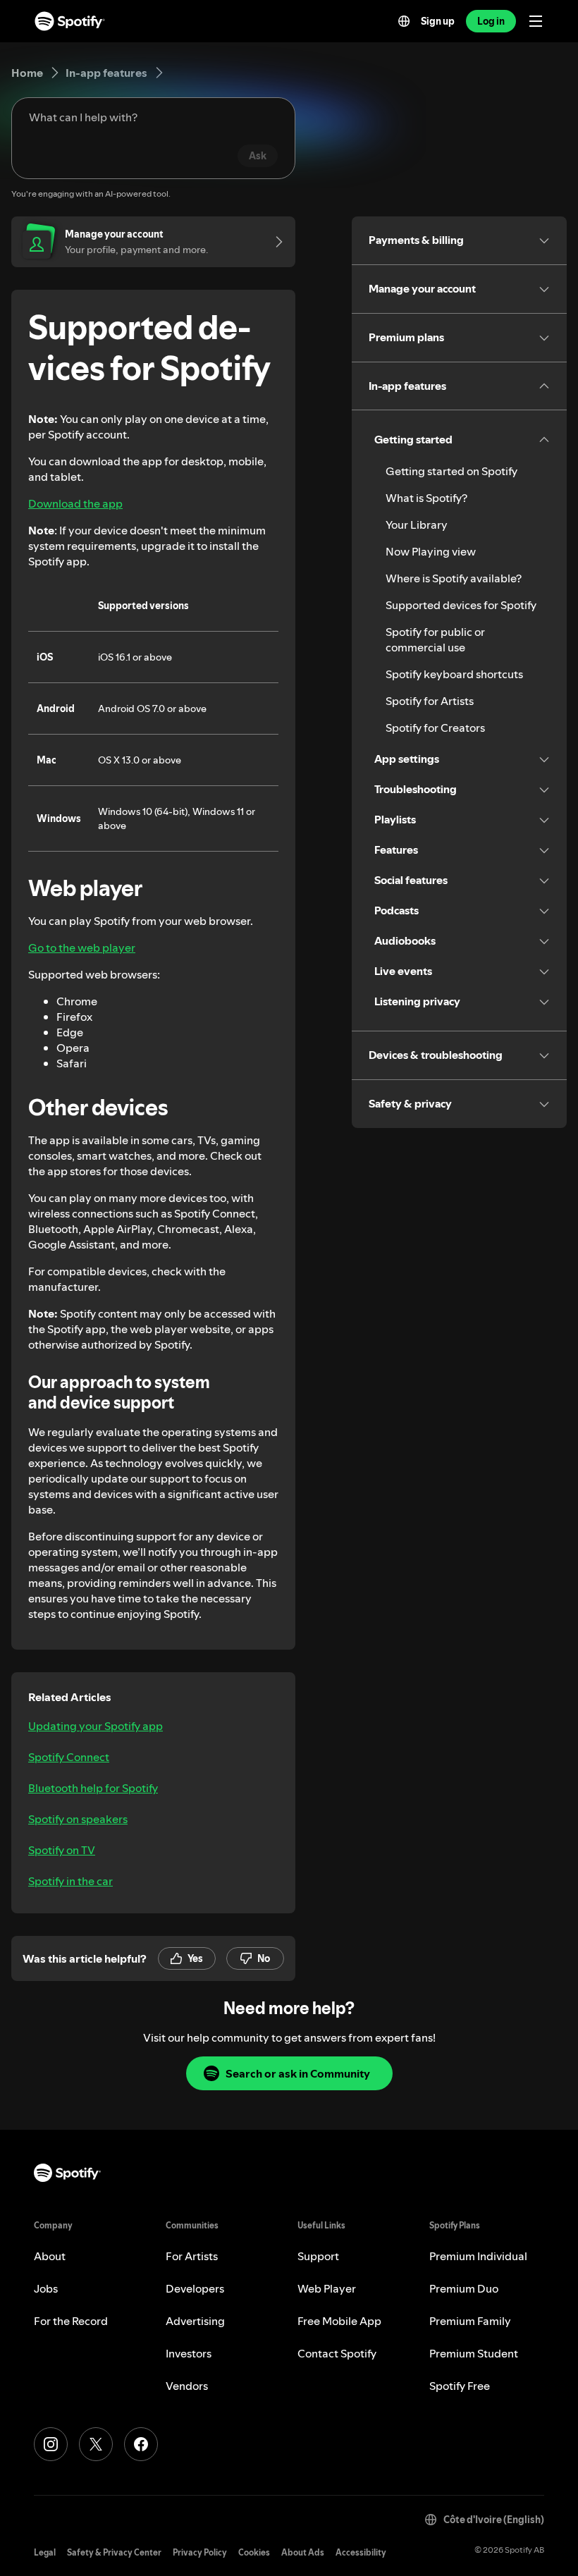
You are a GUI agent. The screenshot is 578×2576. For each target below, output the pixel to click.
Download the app (75, 503)
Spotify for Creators (435, 728)
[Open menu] (536, 21)
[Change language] (404, 21)
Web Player (327, 2288)
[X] (96, 2444)
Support (318, 2256)
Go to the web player (82, 947)
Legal (45, 2552)
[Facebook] (141, 2444)
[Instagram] (51, 2444)
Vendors (187, 2386)
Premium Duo (464, 2288)
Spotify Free (460, 2386)
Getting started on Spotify (451, 471)
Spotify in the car (70, 1881)
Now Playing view (431, 551)
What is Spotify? (426, 498)
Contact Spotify (337, 2353)
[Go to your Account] (274, 242)
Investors (189, 2353)
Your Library (417, 525)
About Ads (303, 2552)
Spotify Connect (69, 1757)
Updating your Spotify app (96, 1726)
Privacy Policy (200, 2552)
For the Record (71, 2321)
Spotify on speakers (78, 1819)
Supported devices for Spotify (461, 605)
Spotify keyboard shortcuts (454, 674)
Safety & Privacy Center (114, 2552)
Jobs (46, 2288)
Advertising (195, 2321)
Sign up (438, 21)
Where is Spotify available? (454, 578)
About (50, 2256)
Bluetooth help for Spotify (93, 1788)
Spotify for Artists (430, 701)
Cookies (254, 2552)
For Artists (192, 2256)
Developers (195, 2288)
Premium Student (474, 2353)
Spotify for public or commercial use (435, 639)
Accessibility (361, 2552)
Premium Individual (478, 2256)
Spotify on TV (62, 1850)
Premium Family (470, 2321)
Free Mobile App (339, 2321)
